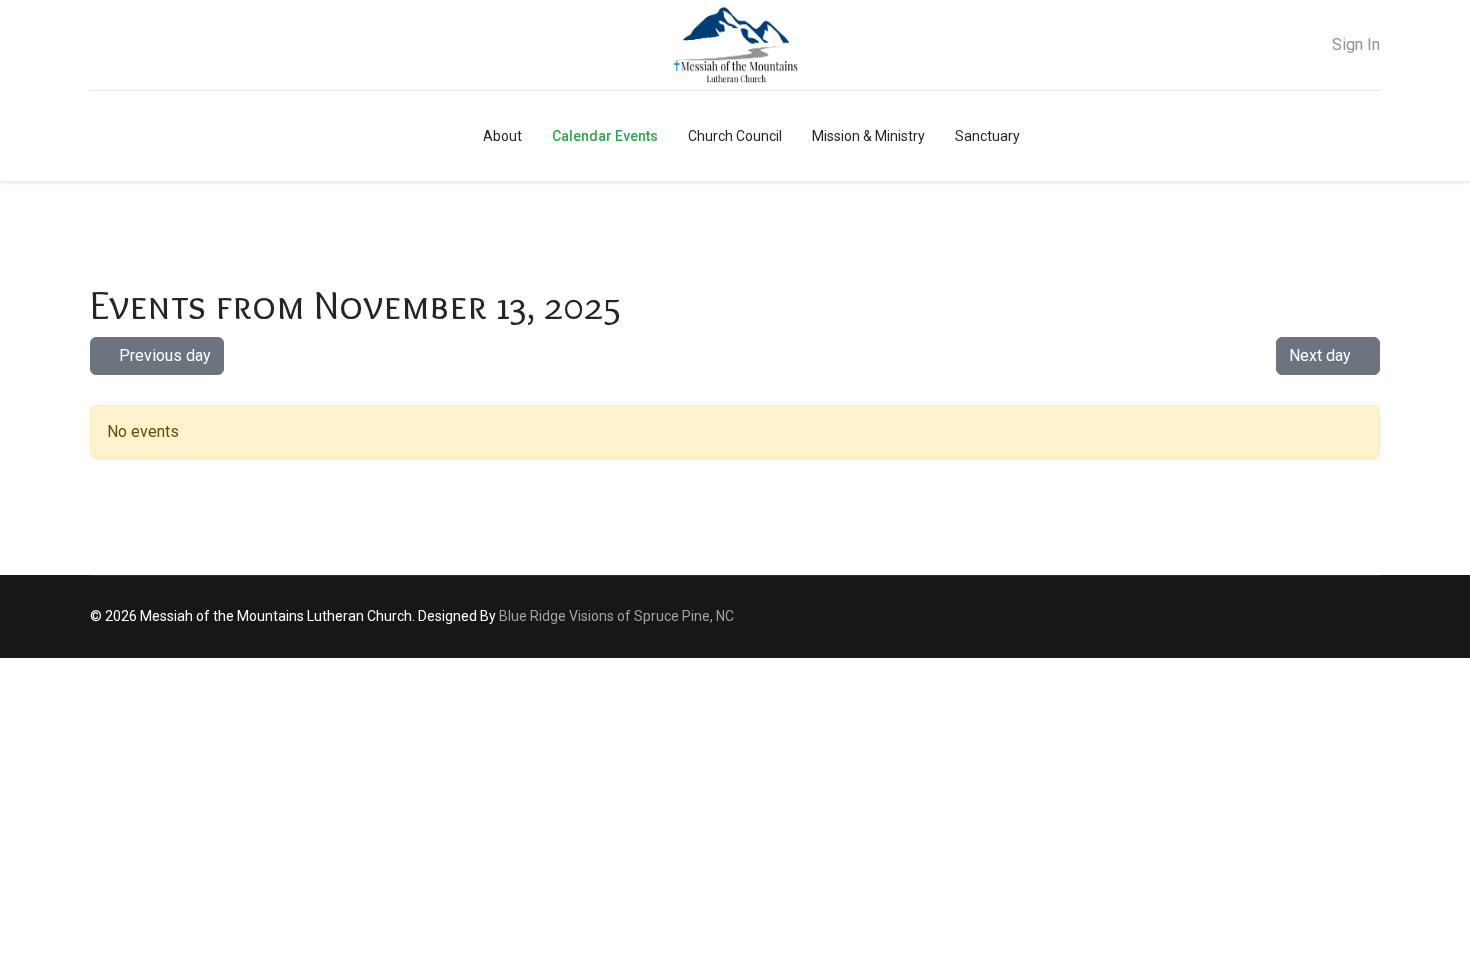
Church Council (735, 136)
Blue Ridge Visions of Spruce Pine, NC (616, 616)
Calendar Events (605, 136)
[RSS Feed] (1352, 389)
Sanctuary (987, 136)
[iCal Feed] (1366, 389)
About (502, 136)
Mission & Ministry (868, 136)
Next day (1322, 355)
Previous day (163, 355)
